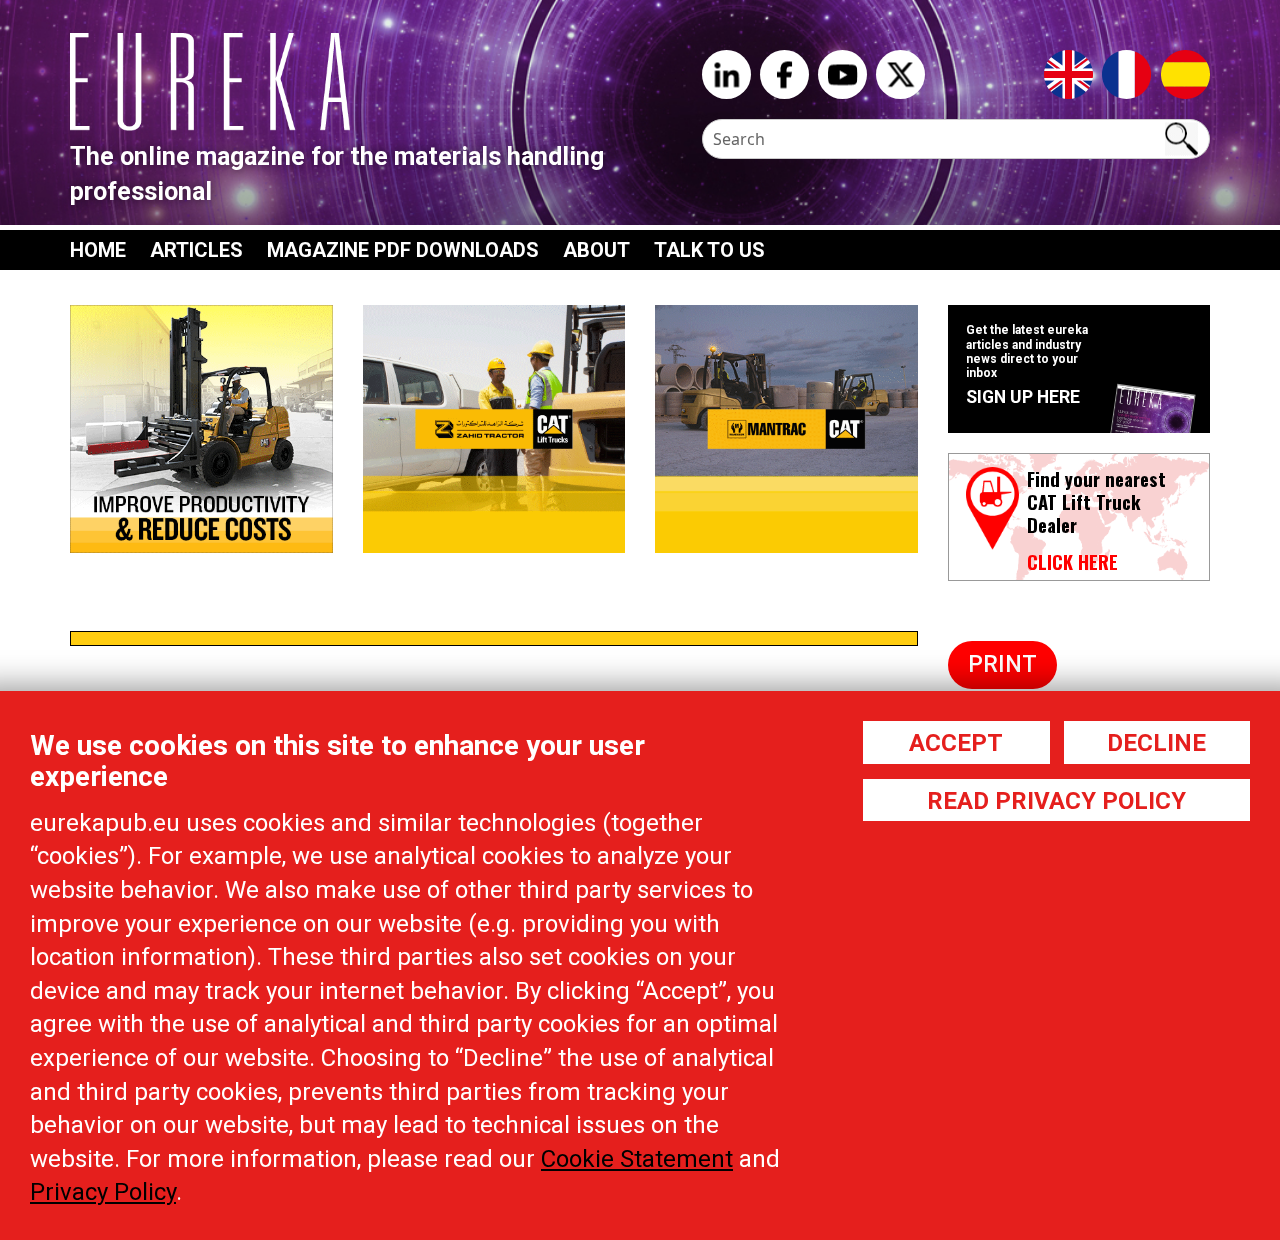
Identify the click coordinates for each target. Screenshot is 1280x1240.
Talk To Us (709, 250)
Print (1002, 664)
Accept (956, 743)
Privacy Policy (103, 1192)
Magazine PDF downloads (403, 250)
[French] (1127, 73)
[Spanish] (1185, 73)
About (596, 250)
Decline (1156, 743)
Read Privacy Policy (1056, 801)
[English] (1068, 73)
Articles (196, 250)
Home (98, 250)
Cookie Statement (637, 1159)
